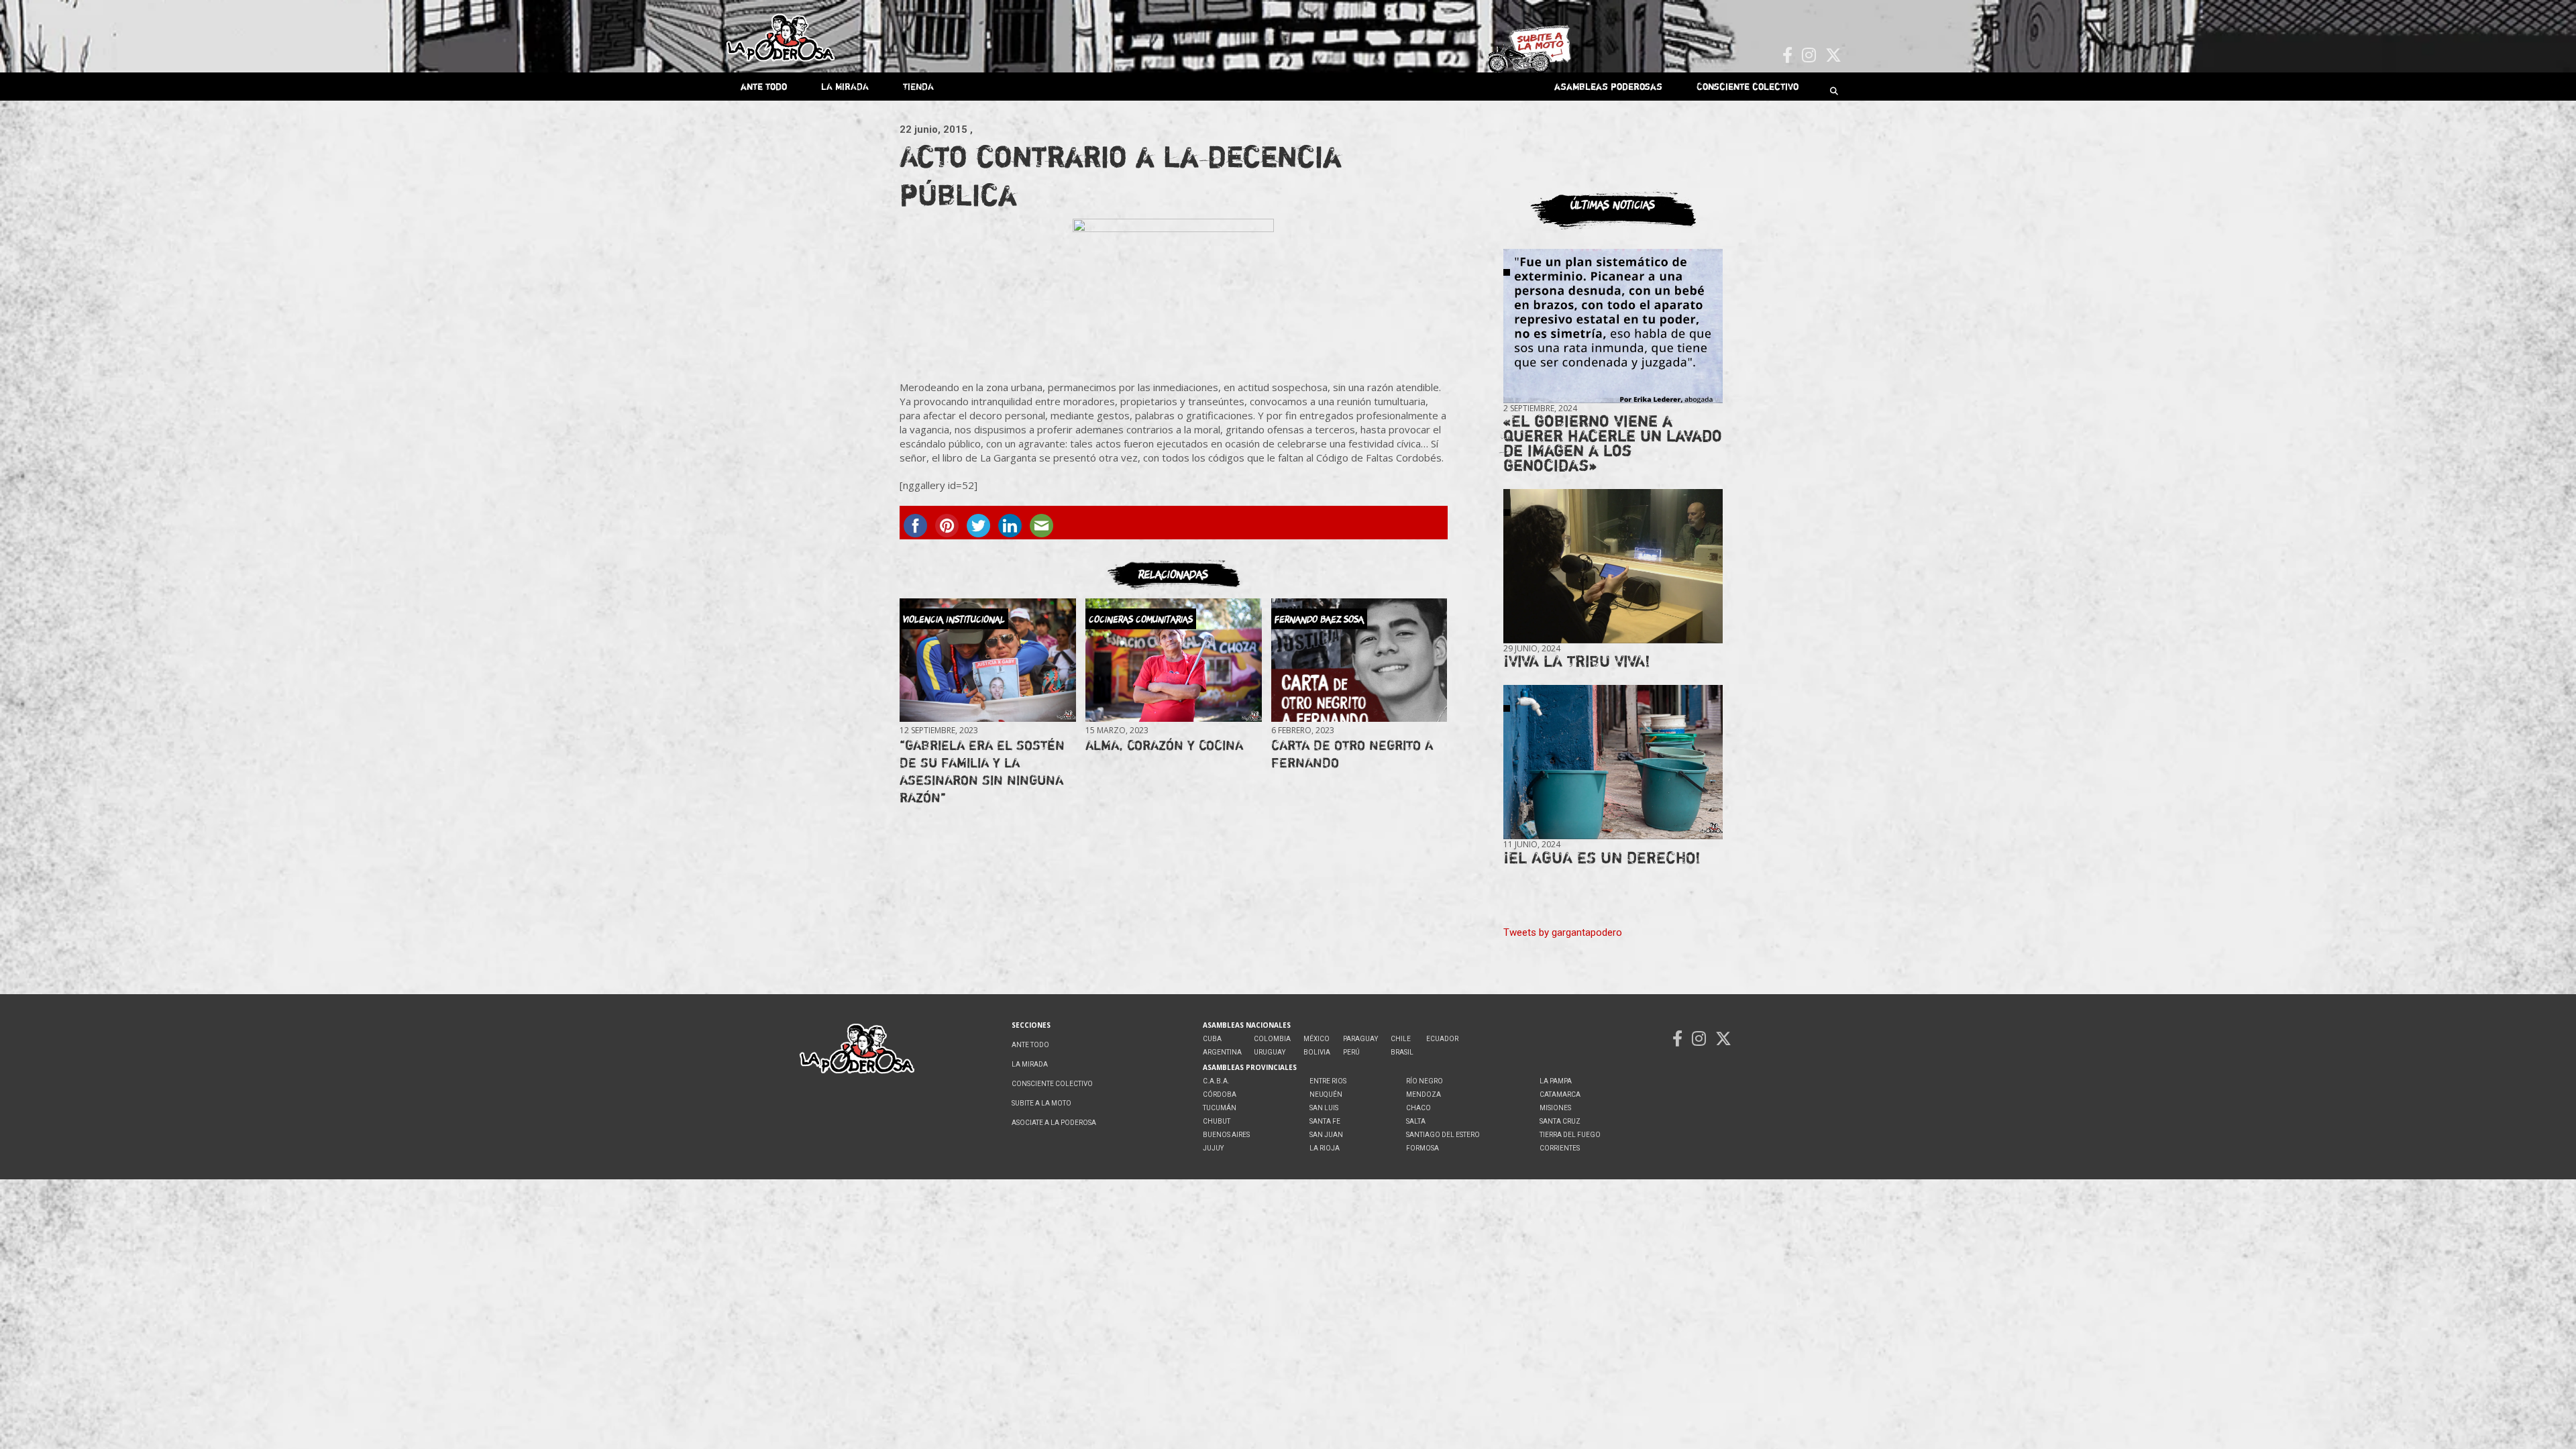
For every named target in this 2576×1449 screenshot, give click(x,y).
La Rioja (1325, 1148)
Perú (1351, 1052)
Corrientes (1560, 1148)
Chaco (1418, 1108)
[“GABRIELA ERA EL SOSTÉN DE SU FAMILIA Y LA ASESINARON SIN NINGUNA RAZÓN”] (987, 660)
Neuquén (1326, 1094)
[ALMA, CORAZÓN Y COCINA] (1173, 660)
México (1317, 1039)
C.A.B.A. (1216, 1081)
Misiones (1555, 1108)
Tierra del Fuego (1570, 1135)
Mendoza (1424, 1094)
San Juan (1326, 1135)
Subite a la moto (1041, 1103)
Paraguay (1360, 1039)
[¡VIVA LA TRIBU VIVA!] (1613, 567)
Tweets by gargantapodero (1563, 932)
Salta (1416, 1121)
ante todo (764, 86)
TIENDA (918, 86)
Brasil (1402, 1052)
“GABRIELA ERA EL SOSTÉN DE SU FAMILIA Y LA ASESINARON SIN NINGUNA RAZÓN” (982, 771)
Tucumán (1220, 1108)
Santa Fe (1325, 1121)
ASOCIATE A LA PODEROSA (1054, 1123)
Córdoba (1220, 1094)
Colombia (1272, 1039)
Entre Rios (1328, 1081)
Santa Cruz (1560, 1121)
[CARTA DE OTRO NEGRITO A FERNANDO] (1359, 660)
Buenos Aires (1226, 1135)
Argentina (1222, 1052)
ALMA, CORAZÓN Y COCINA (1164, 745)
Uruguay (1270, 1052)
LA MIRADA (845, 86)
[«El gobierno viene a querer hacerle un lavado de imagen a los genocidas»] (1613, 326)
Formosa (1423, 1148)
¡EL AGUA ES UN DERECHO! (1602, 858)
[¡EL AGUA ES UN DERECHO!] (1613, 762)
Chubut (1217, 1121)
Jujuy (1213, 1148)
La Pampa (1556, 1081)
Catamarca (1560, 1094)
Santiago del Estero (1443, 1135)
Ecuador (1442, 1039)
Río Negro (1425, 1081)
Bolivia (1317, 1052)
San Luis (1324, 1108)
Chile (1401, 1039)
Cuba (1212, 1039)
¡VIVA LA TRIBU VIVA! (1577, 661)
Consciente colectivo (1748, 86)
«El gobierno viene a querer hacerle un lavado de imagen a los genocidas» (1613, 443)
